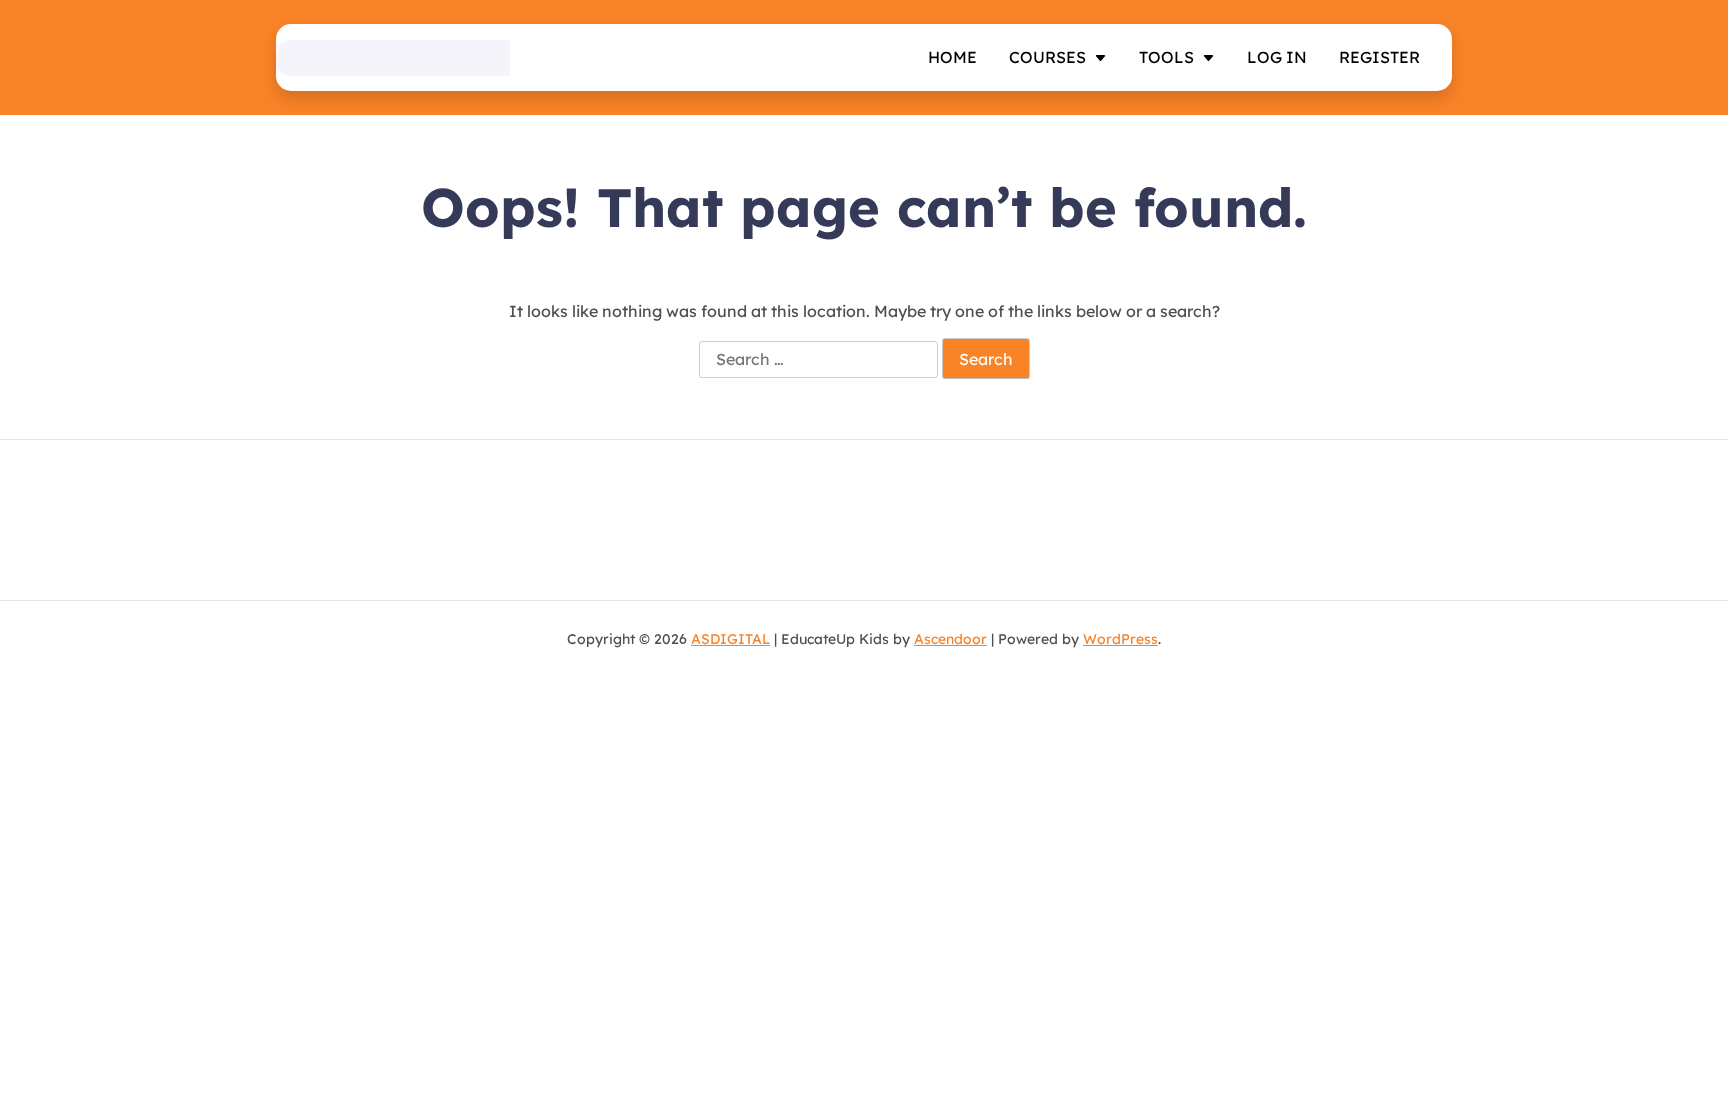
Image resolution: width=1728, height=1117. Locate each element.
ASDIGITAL (730, 639)
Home (952, 57)
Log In (1277, 57)
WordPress (1120, 639)
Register (1379, 57)
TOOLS (1166, 57)
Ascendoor (950, 639)
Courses (1047, 57)
